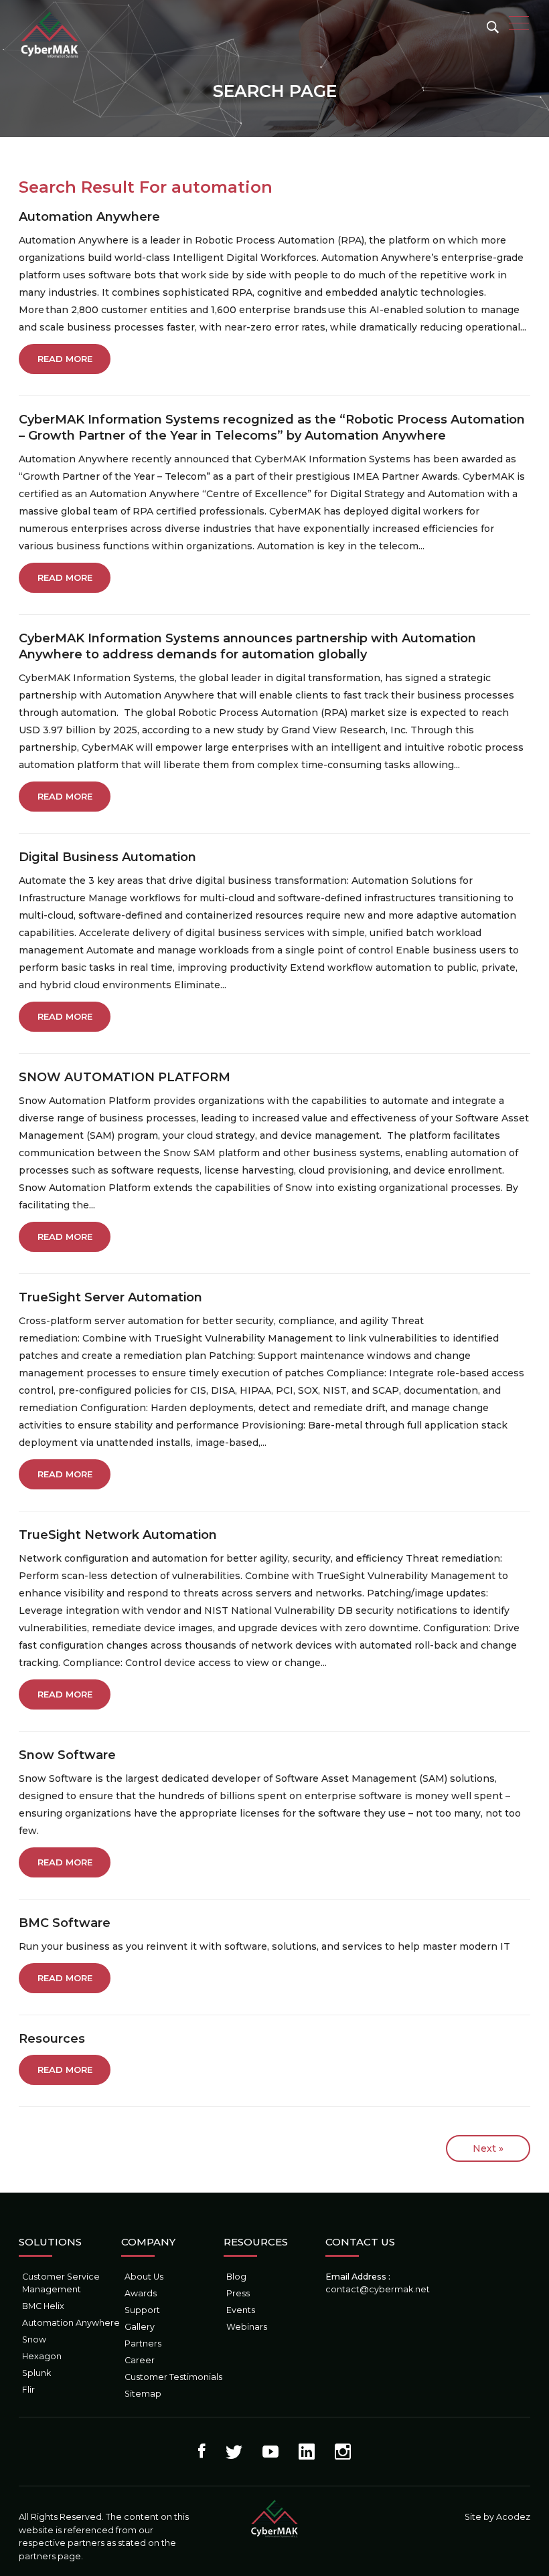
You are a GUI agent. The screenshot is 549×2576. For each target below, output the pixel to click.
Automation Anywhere (89, 217)
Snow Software (67, 1755)
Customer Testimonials (173, 2377)
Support (142, 2310)
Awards (141, 2293)
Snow (34, 2339)
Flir (28, 2390)
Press (238, 2293)
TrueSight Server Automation (110, 1297)
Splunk (36, 2373)
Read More (65, 359)
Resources (52, 2039)
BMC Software (65, 1923)
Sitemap (143, 2394)
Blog (236, 2277)
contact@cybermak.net (378, 2289)
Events (241, 2310)
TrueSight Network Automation (118, 1535)
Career (140, 2360)
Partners (143, 2343)
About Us (144, 2277)
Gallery (140, 2327)
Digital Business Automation (107, 857)
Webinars (247, 2327)
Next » (488, 2148)
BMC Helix (43, 2306)
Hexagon (42, 2356)
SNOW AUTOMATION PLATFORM (125, 1077)
